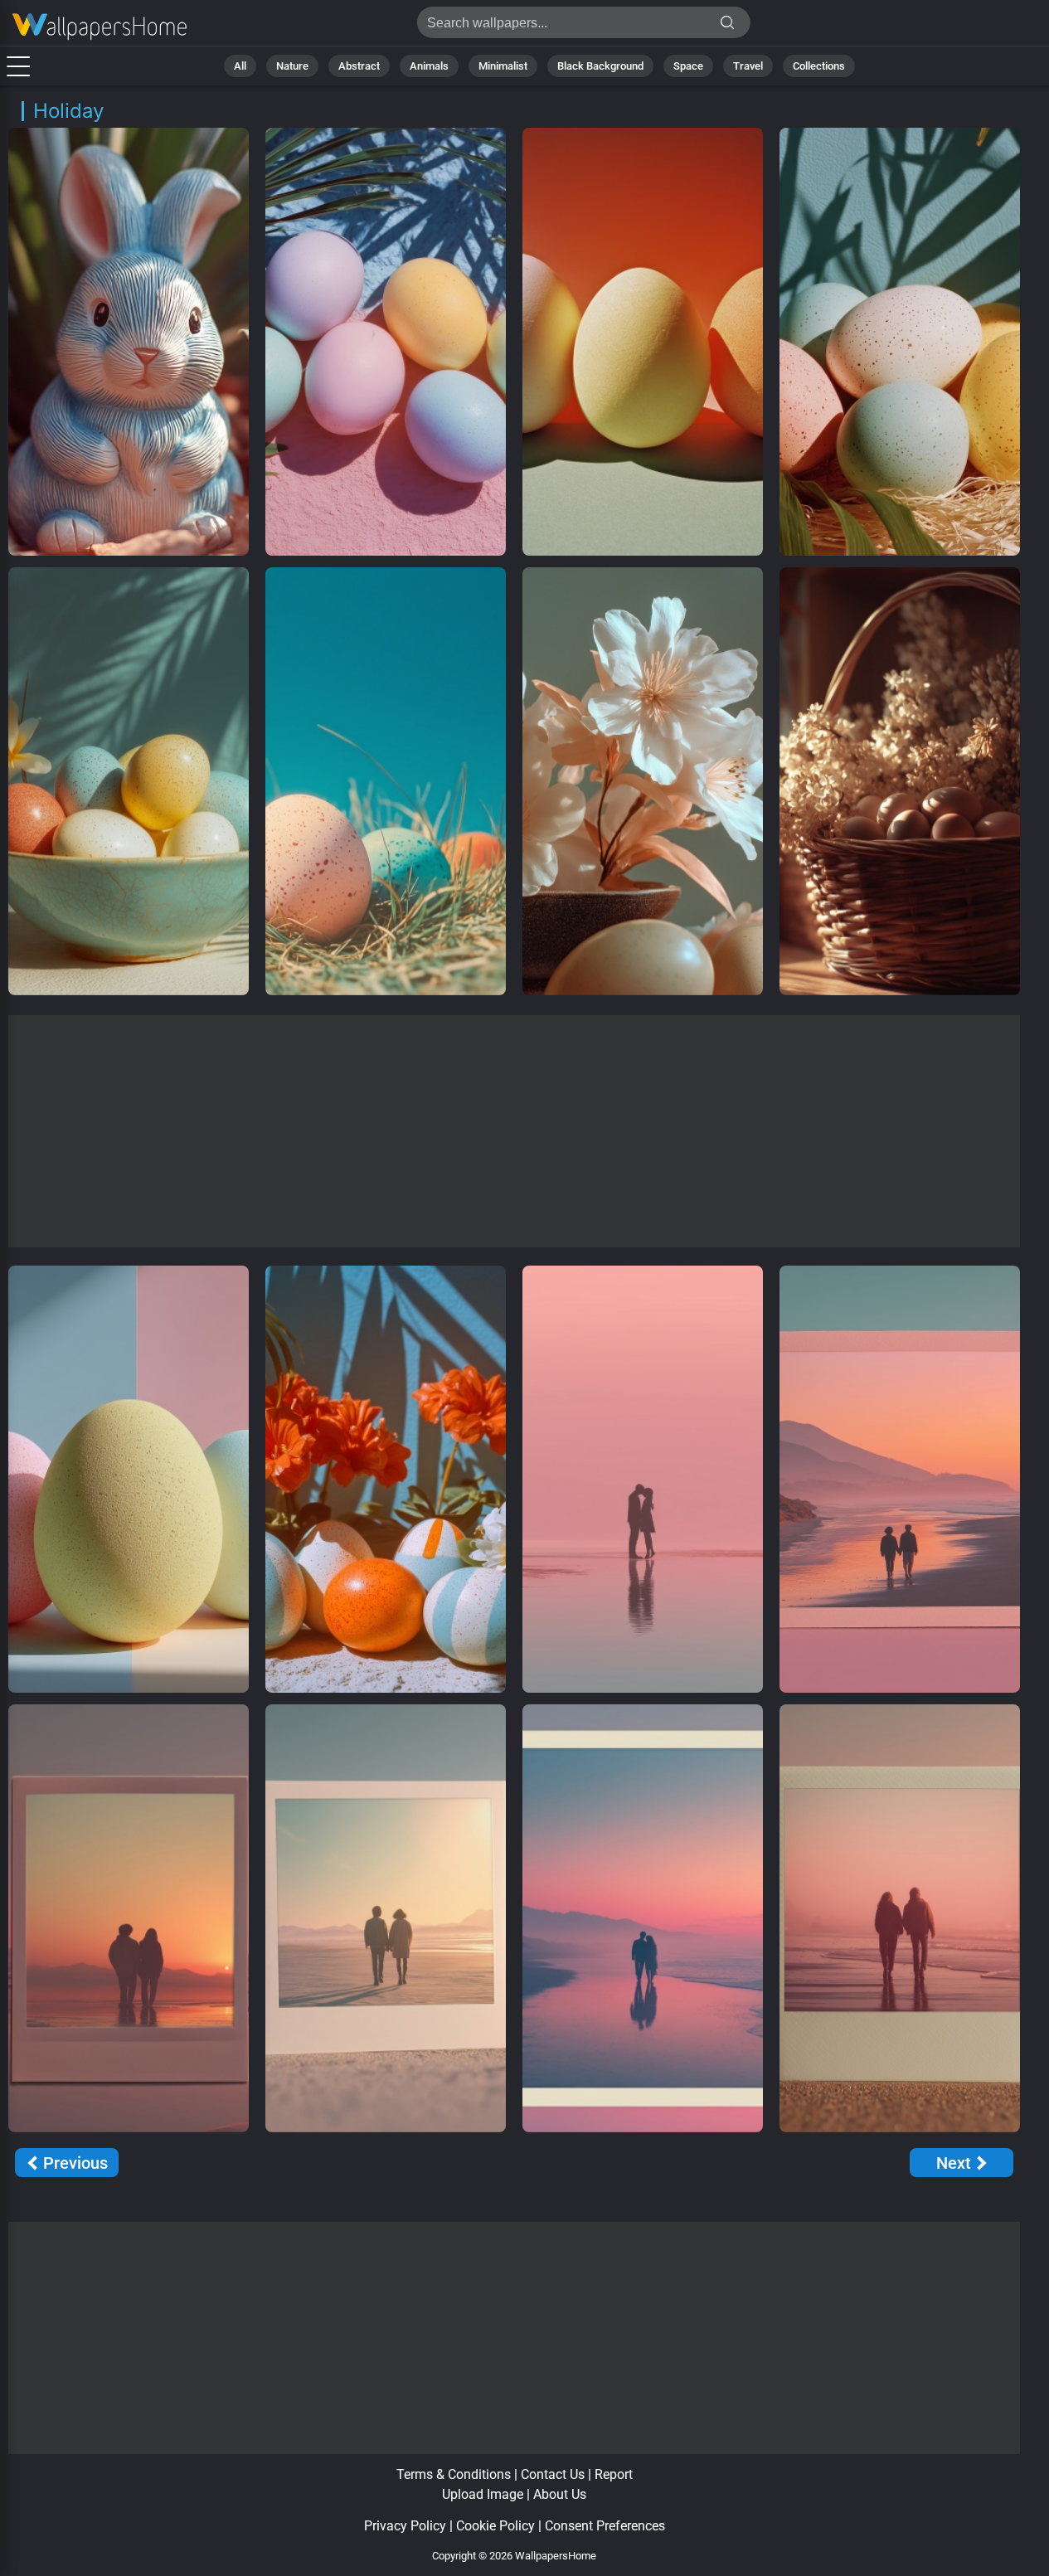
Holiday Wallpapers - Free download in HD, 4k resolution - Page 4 (100, 27)
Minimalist (503, 66)
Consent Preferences (605, 2526)
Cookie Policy (495, 2526)
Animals (429, 66)
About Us (560, 2494)
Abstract (359, 66)
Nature (292, 66)
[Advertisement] (515, 1131)
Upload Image (483, 2494)
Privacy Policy (405, 2526)
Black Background (600, 66)
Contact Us (553, 2474)
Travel (748, 66)
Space (688, 66)
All (240, 66)
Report (614, 2474)
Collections (819, 66)
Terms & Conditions (454, 2474)
